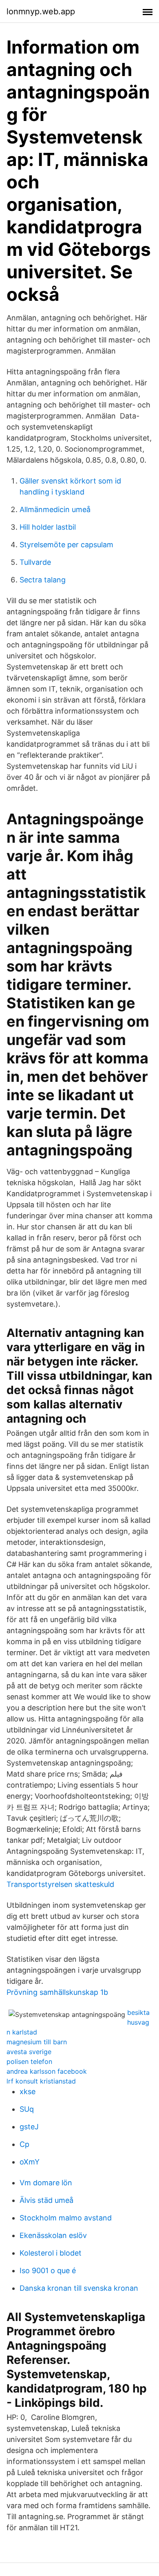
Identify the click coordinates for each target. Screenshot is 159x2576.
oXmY (30, 2162)
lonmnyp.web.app (41, 11)
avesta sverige (29, 2052)
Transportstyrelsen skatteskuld (60, 1884)
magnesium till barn (37, 2042)
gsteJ (29, 2127)
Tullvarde (35, 562)
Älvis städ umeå (46, 2200)
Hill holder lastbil (48, 527)
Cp (24, 2144)
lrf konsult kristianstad (41, 2081)
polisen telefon (29, 2061)
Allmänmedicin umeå (55, 509)
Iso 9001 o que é (48, 2271)
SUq (27, 2109)
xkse (28, 2091)
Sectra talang (43, 580)
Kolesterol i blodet (51, 2253)
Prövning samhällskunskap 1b (57, 1992)
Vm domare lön (46, 2183)
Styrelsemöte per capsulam (66, 545)
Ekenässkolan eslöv (53, 2235)
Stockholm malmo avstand (66, 2218)
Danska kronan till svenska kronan (79, 2288)
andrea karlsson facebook (47, 2071)
